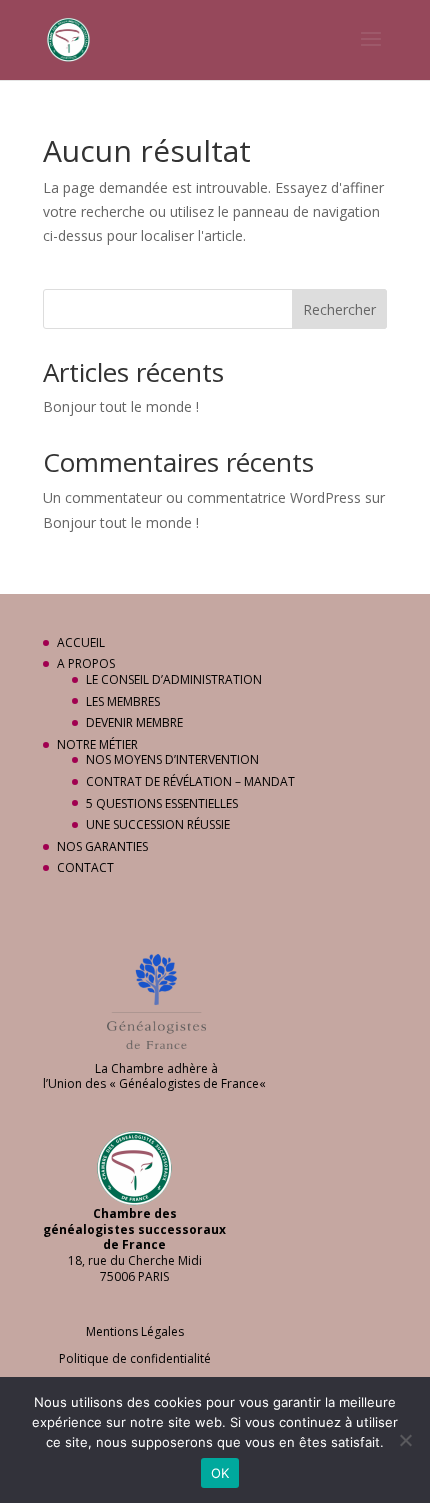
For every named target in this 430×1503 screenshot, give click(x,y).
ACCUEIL (81, 642)
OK (220, 1473)
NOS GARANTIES (102, 846)
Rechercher (339, 309)
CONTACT (85, 867)
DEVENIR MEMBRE (134, 722)
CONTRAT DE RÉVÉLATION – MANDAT (190, 781)
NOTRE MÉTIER (97, 744)
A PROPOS (86, 663)
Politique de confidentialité (135, 1358)
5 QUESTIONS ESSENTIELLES (162, 803)
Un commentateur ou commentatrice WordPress (202, 497)
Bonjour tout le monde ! (121, 406)
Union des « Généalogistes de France (153, 1083)
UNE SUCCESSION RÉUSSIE (158, 824)
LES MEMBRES (123, 701)
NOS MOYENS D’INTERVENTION (172, 759)
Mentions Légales (135, 1331)
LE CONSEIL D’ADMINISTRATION (174, 679)
